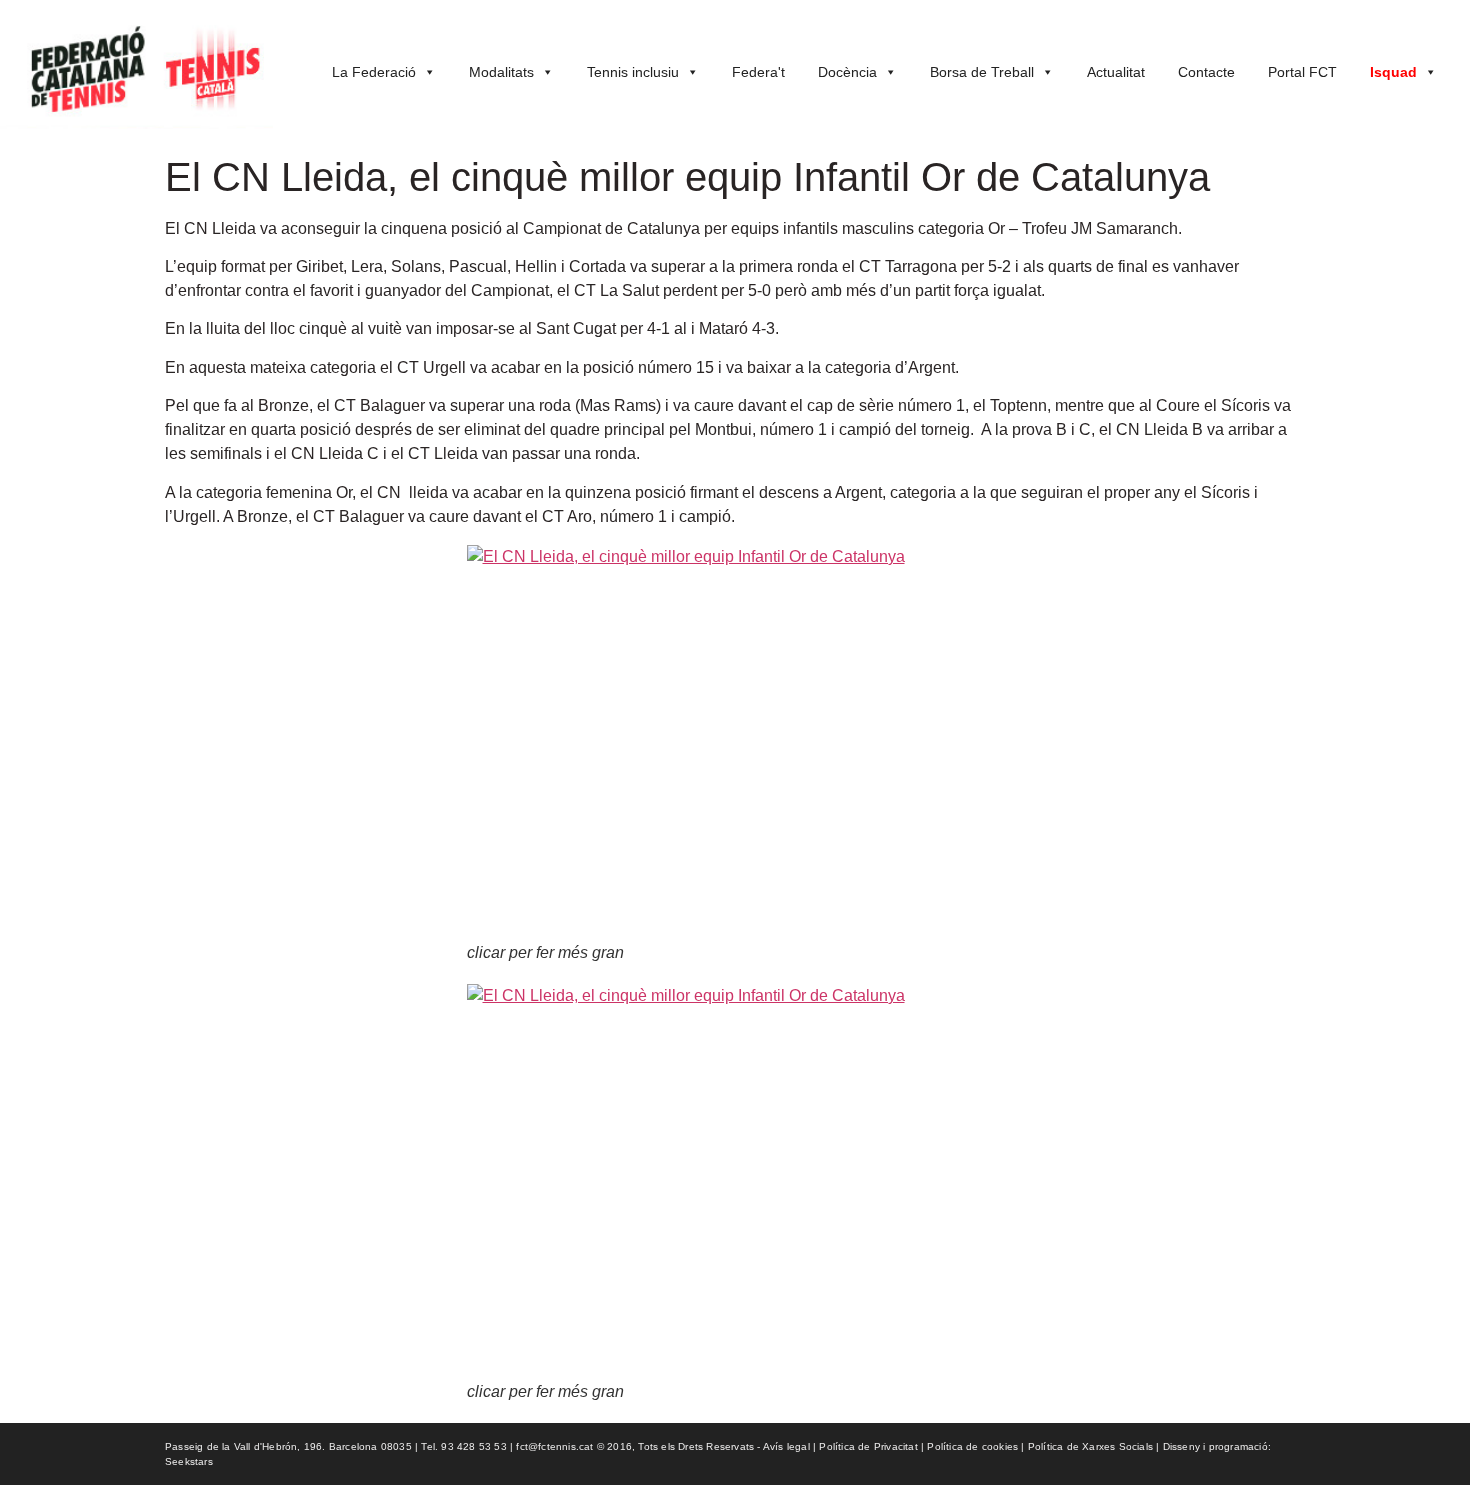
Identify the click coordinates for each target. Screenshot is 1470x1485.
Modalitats (501, 72)
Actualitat (1116, 72)
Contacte (1206, 72)
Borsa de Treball (982, 72)
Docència (847, 72)
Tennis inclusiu (633, 72)
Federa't (758, 72)
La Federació (374, 72)
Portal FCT (1302, 72)
